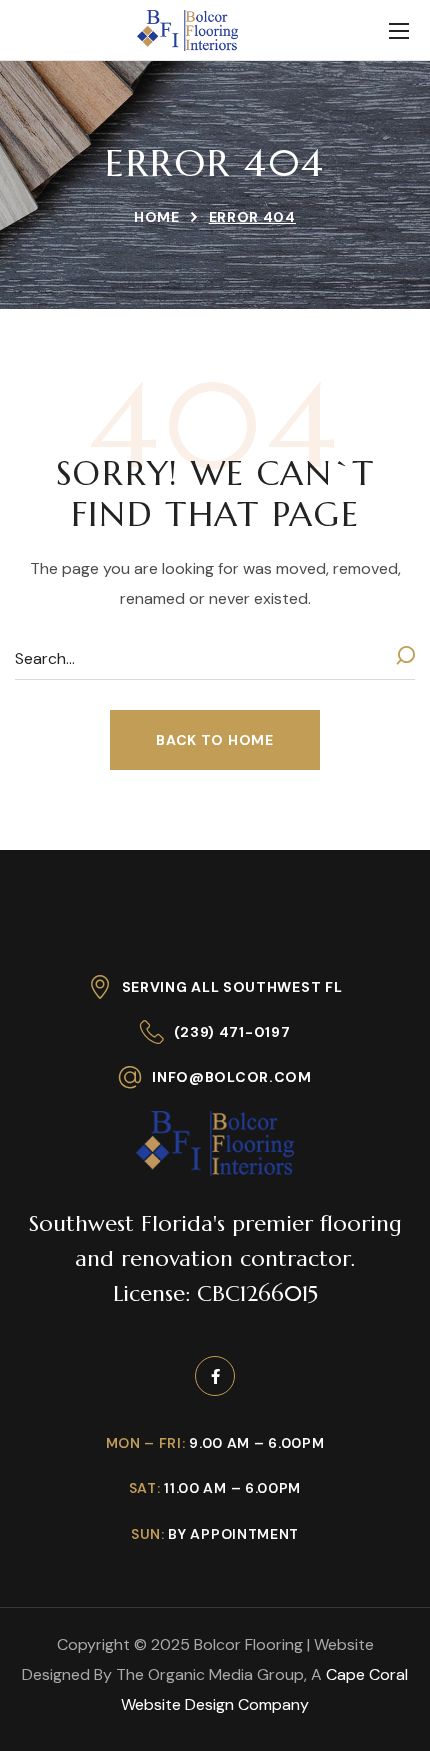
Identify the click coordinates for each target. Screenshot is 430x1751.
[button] (214, 740)
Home (157, 217)
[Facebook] (215, 1376)
